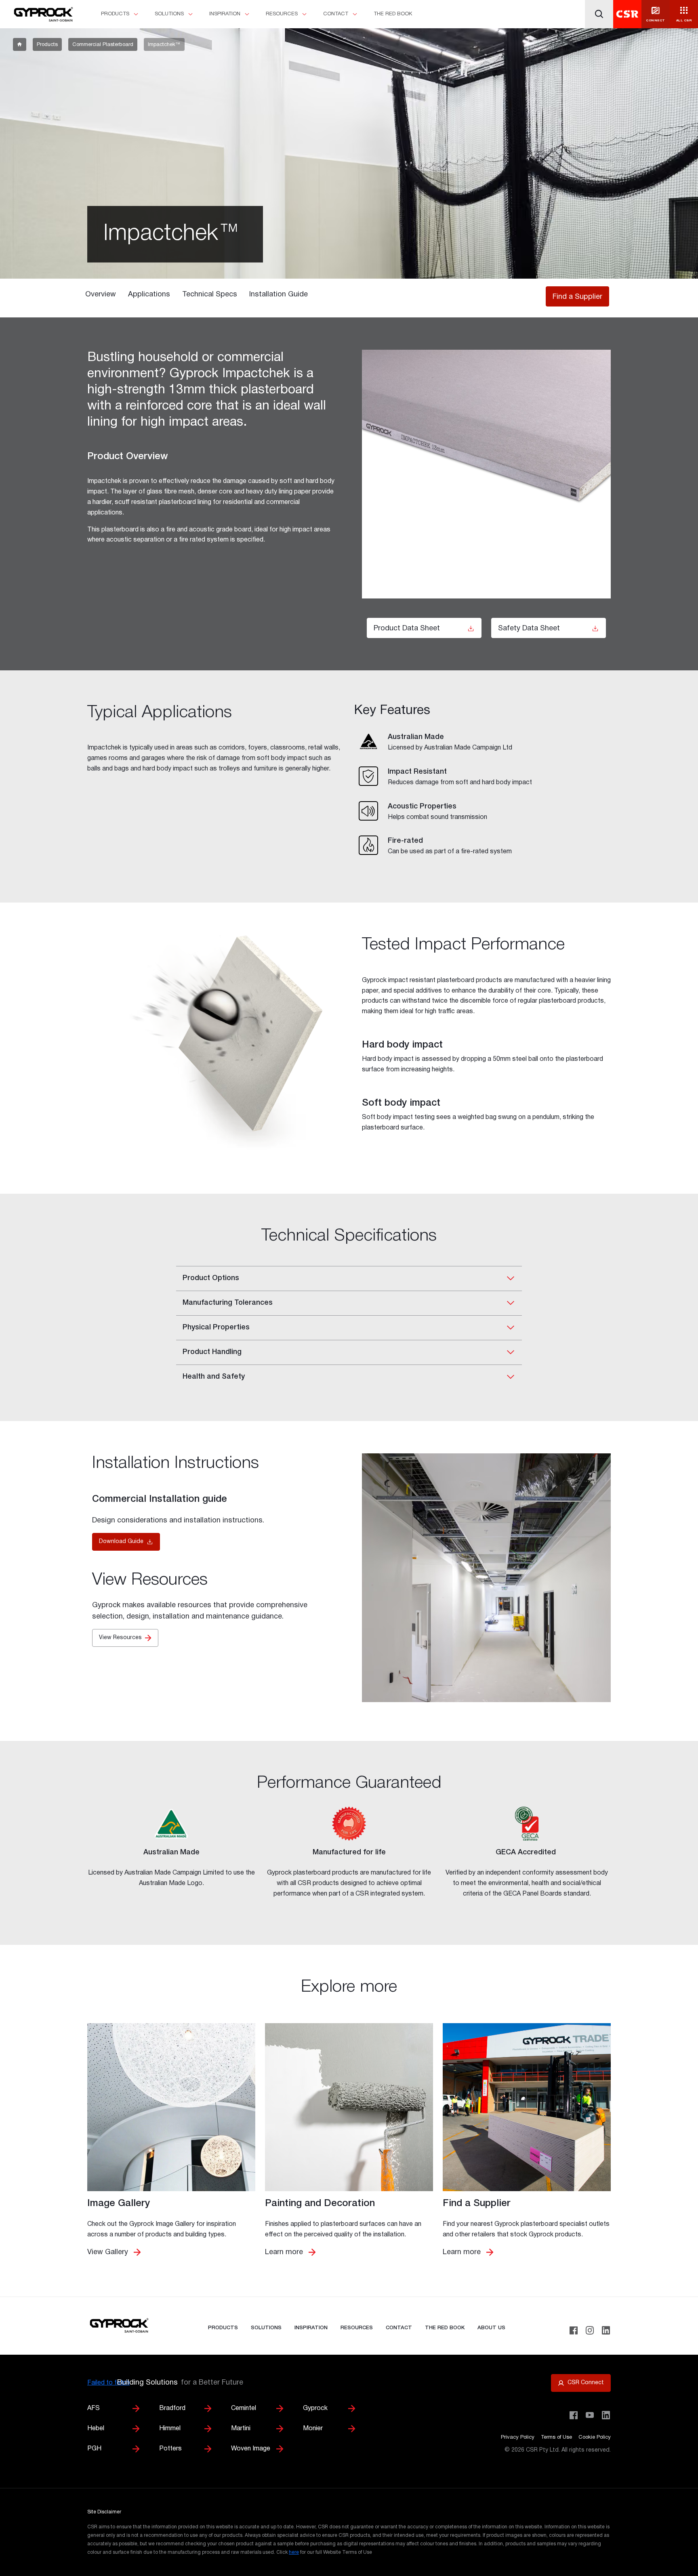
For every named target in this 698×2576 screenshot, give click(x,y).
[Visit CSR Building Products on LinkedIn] (606, 2415)
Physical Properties (216, 1327)
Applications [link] (149, 295)
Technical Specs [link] (210, 295)
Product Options (211, 1278)
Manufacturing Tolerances (228, 1303)
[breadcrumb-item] (20, 44)
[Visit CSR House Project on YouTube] (590, 2415)
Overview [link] (101, 295)
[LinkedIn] (606, 2330)
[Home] (42, 15)
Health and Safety (214, 1377)
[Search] (599, 14)
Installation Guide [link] (279, 295)
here (294, 2552)
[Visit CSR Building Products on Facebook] (574, 2415)
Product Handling (212, 1352)
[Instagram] (590, 2330)
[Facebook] (574, 2330)
